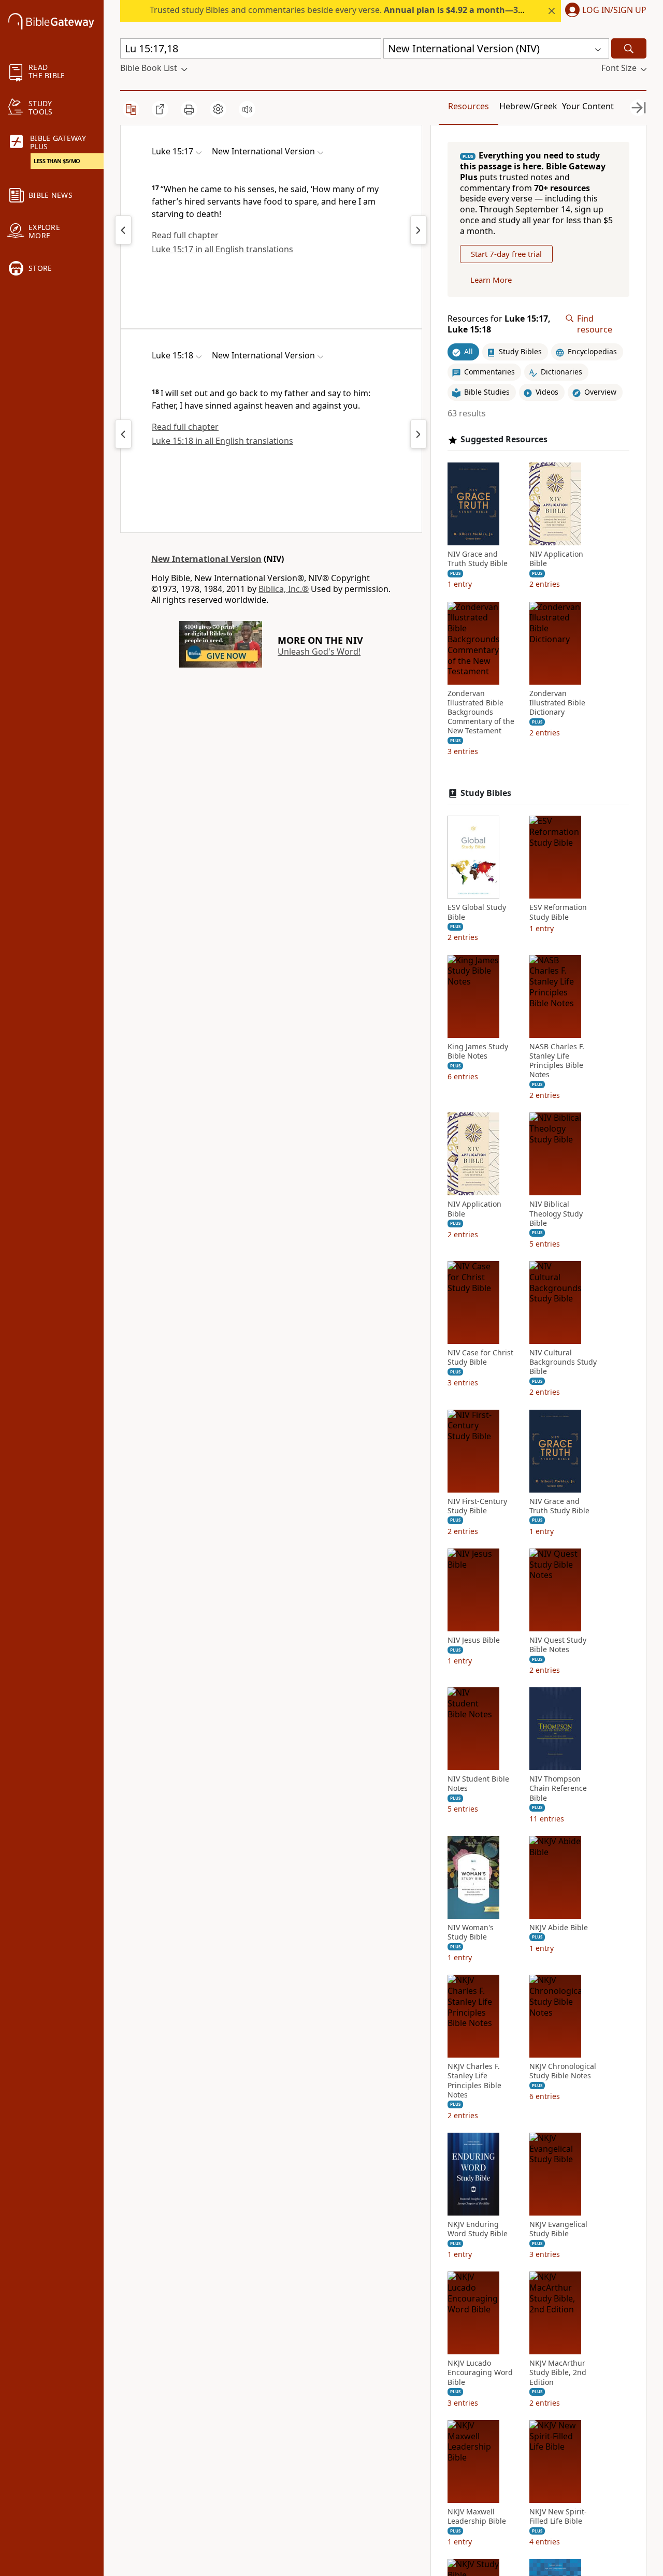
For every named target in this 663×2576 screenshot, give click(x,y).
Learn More (491, 280)
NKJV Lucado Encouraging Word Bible (480, 2372)
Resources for (499, 324)
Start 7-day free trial (506, 254)
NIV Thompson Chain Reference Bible (558, 1788)
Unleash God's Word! (319, 652)
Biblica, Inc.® (284, 589)
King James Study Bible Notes (478, 1051)
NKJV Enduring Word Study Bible (478, 2229)
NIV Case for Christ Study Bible (480, 1357)
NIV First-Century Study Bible (477, 1506)
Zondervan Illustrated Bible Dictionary (557, 703)
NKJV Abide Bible (559, 1928)
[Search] (629, 48)
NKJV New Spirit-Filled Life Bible (558, 2516)
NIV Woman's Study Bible (471, 1932)
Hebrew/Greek (528, 106)
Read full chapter (185, 235)
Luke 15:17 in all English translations (222, 249)
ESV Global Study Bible (477, 912)
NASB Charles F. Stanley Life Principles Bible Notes (557, 1061)
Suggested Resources (504, 439)
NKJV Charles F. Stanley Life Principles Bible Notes (474, 2081)
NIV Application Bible (556, 559)
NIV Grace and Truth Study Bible (478, 559)
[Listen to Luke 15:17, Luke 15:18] (247, 109)
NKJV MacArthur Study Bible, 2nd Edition (558, 2372)
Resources (469, 106)
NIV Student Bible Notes (478, 1784)
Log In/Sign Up (614, 10)
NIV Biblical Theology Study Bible (556, 1213)
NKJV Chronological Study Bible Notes (563, 2071)
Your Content (588, 106)
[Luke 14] (123, 230)
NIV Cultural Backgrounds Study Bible (563, 1362)
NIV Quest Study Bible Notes (558, 1645)
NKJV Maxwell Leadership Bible (477, 2516)
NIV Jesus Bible (474, 1640)
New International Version (206, 559)
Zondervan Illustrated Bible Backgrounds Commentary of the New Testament (481, 712)
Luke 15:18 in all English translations (222, 441)
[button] (604, 11)
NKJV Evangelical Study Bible (558, 2229)
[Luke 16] (419, 230)
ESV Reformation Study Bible (558, 912)
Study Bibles (486, 793)
